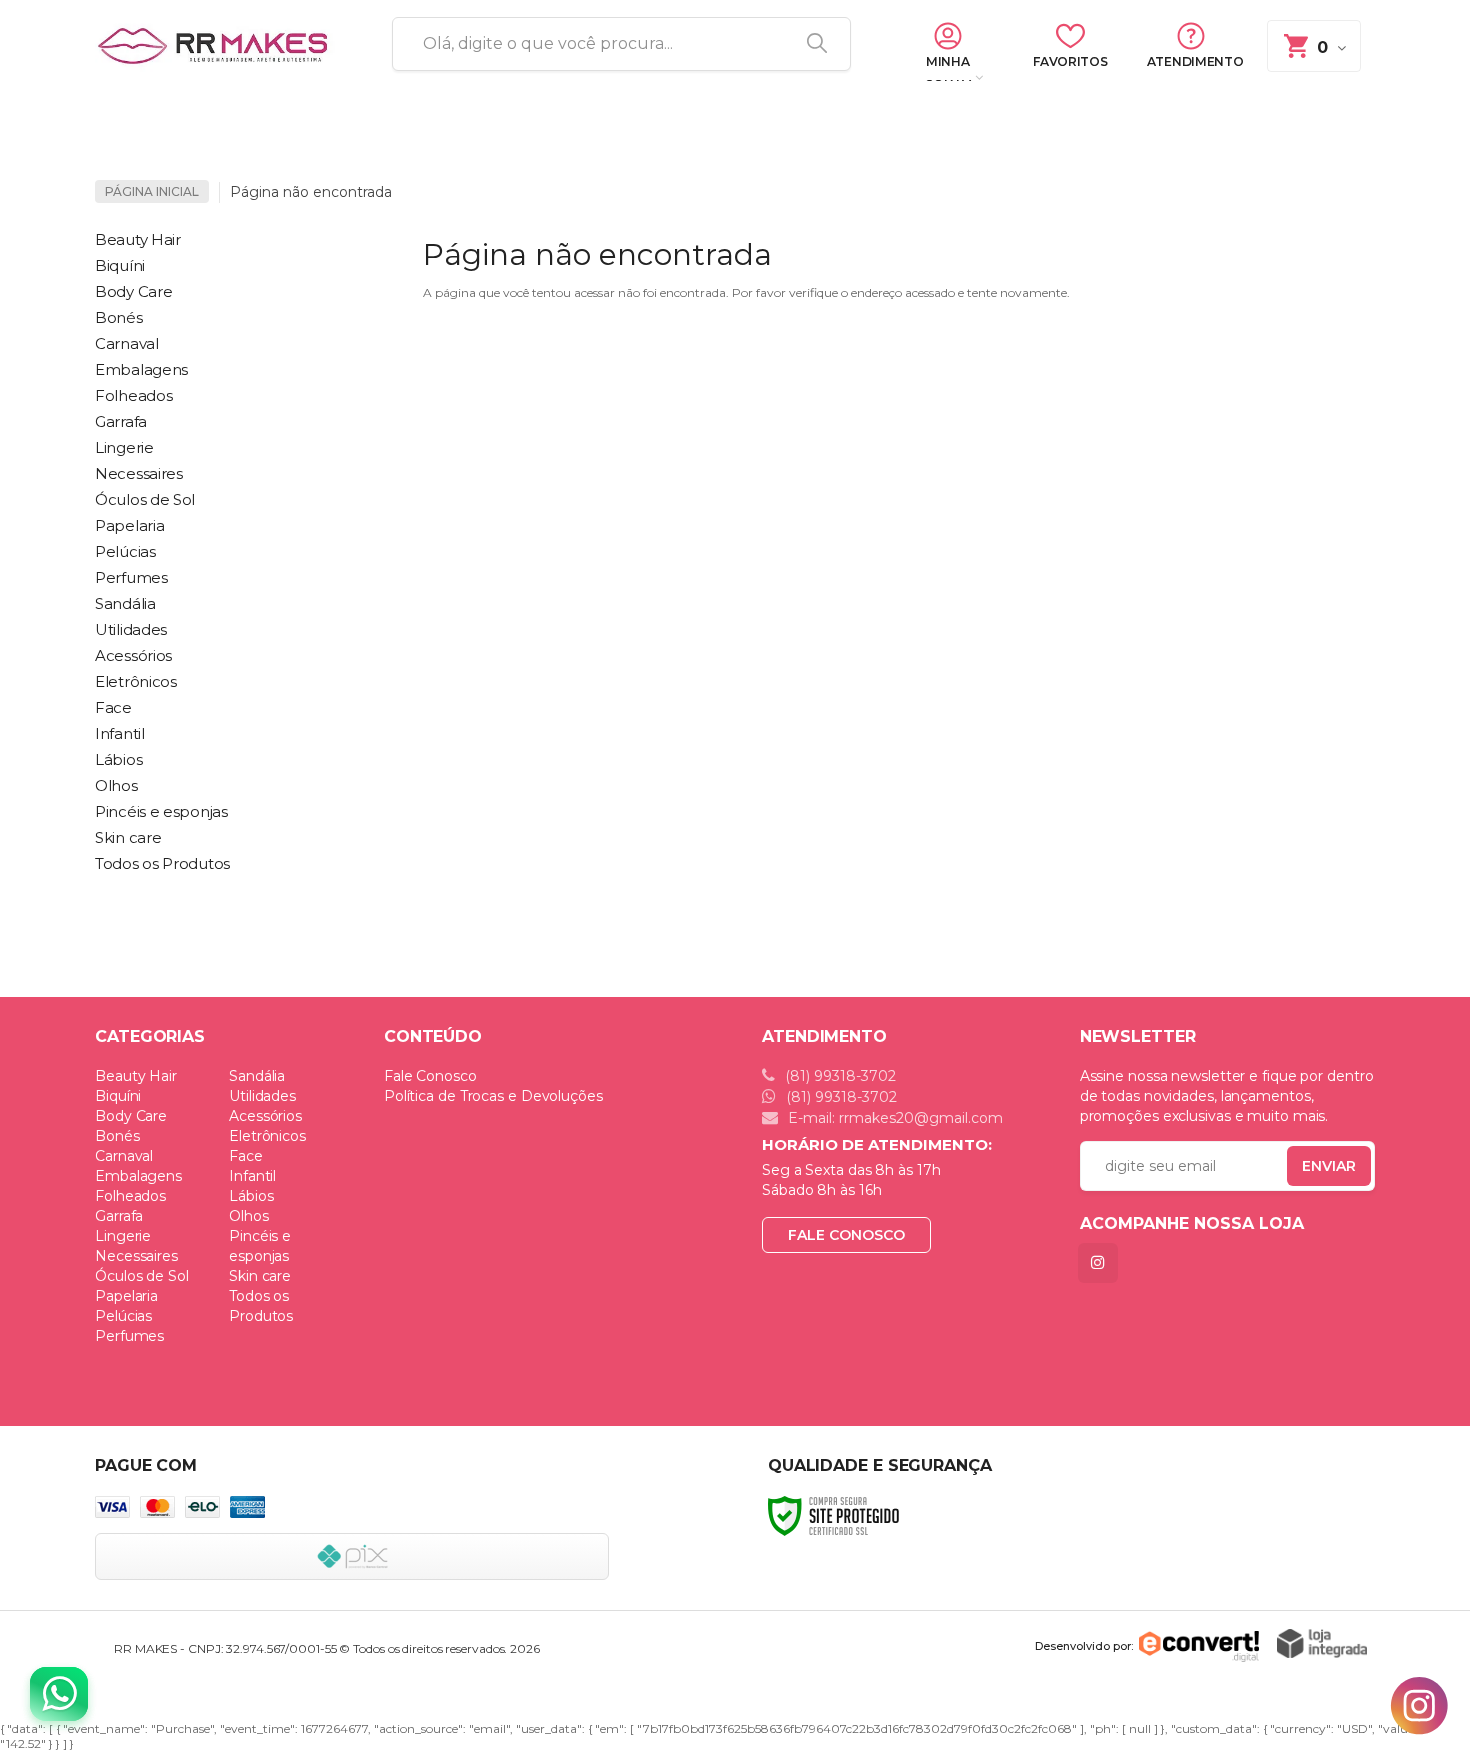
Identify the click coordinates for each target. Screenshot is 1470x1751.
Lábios (251, 1196)
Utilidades (262, 1096)
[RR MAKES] (220, 45)
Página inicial (152, 191)
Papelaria (126, 1296)
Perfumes (129, 1336)
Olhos (249, 1216)
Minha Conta (947, 69)
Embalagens (138, 1176)
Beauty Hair (136, 1076)
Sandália (257, 1076)
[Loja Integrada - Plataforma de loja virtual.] (1322, 1643)
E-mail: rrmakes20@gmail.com (893, 1118)
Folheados (130, 1196)
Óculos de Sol (142, 1276)
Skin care (260, 1276)
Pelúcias (123, 1316)
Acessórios (265, 1116)
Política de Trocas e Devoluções (493, 1096)
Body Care (131, 1116)
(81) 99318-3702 (838, 1076)
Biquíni (118, 1096)
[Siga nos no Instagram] (1102, 1262)
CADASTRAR (1308, 1170)
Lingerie (123, 1236)
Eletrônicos (267, 1136)
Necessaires (136, 1256)
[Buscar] (810, 44)
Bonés (117, 1136)
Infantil (252, 1176)
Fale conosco (846, 1235)
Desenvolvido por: (1084, 1646)
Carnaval (124, 1156)
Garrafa (119, 1216)
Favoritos (1070, 61)
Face (246, 1156)
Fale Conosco (430, 1076)
